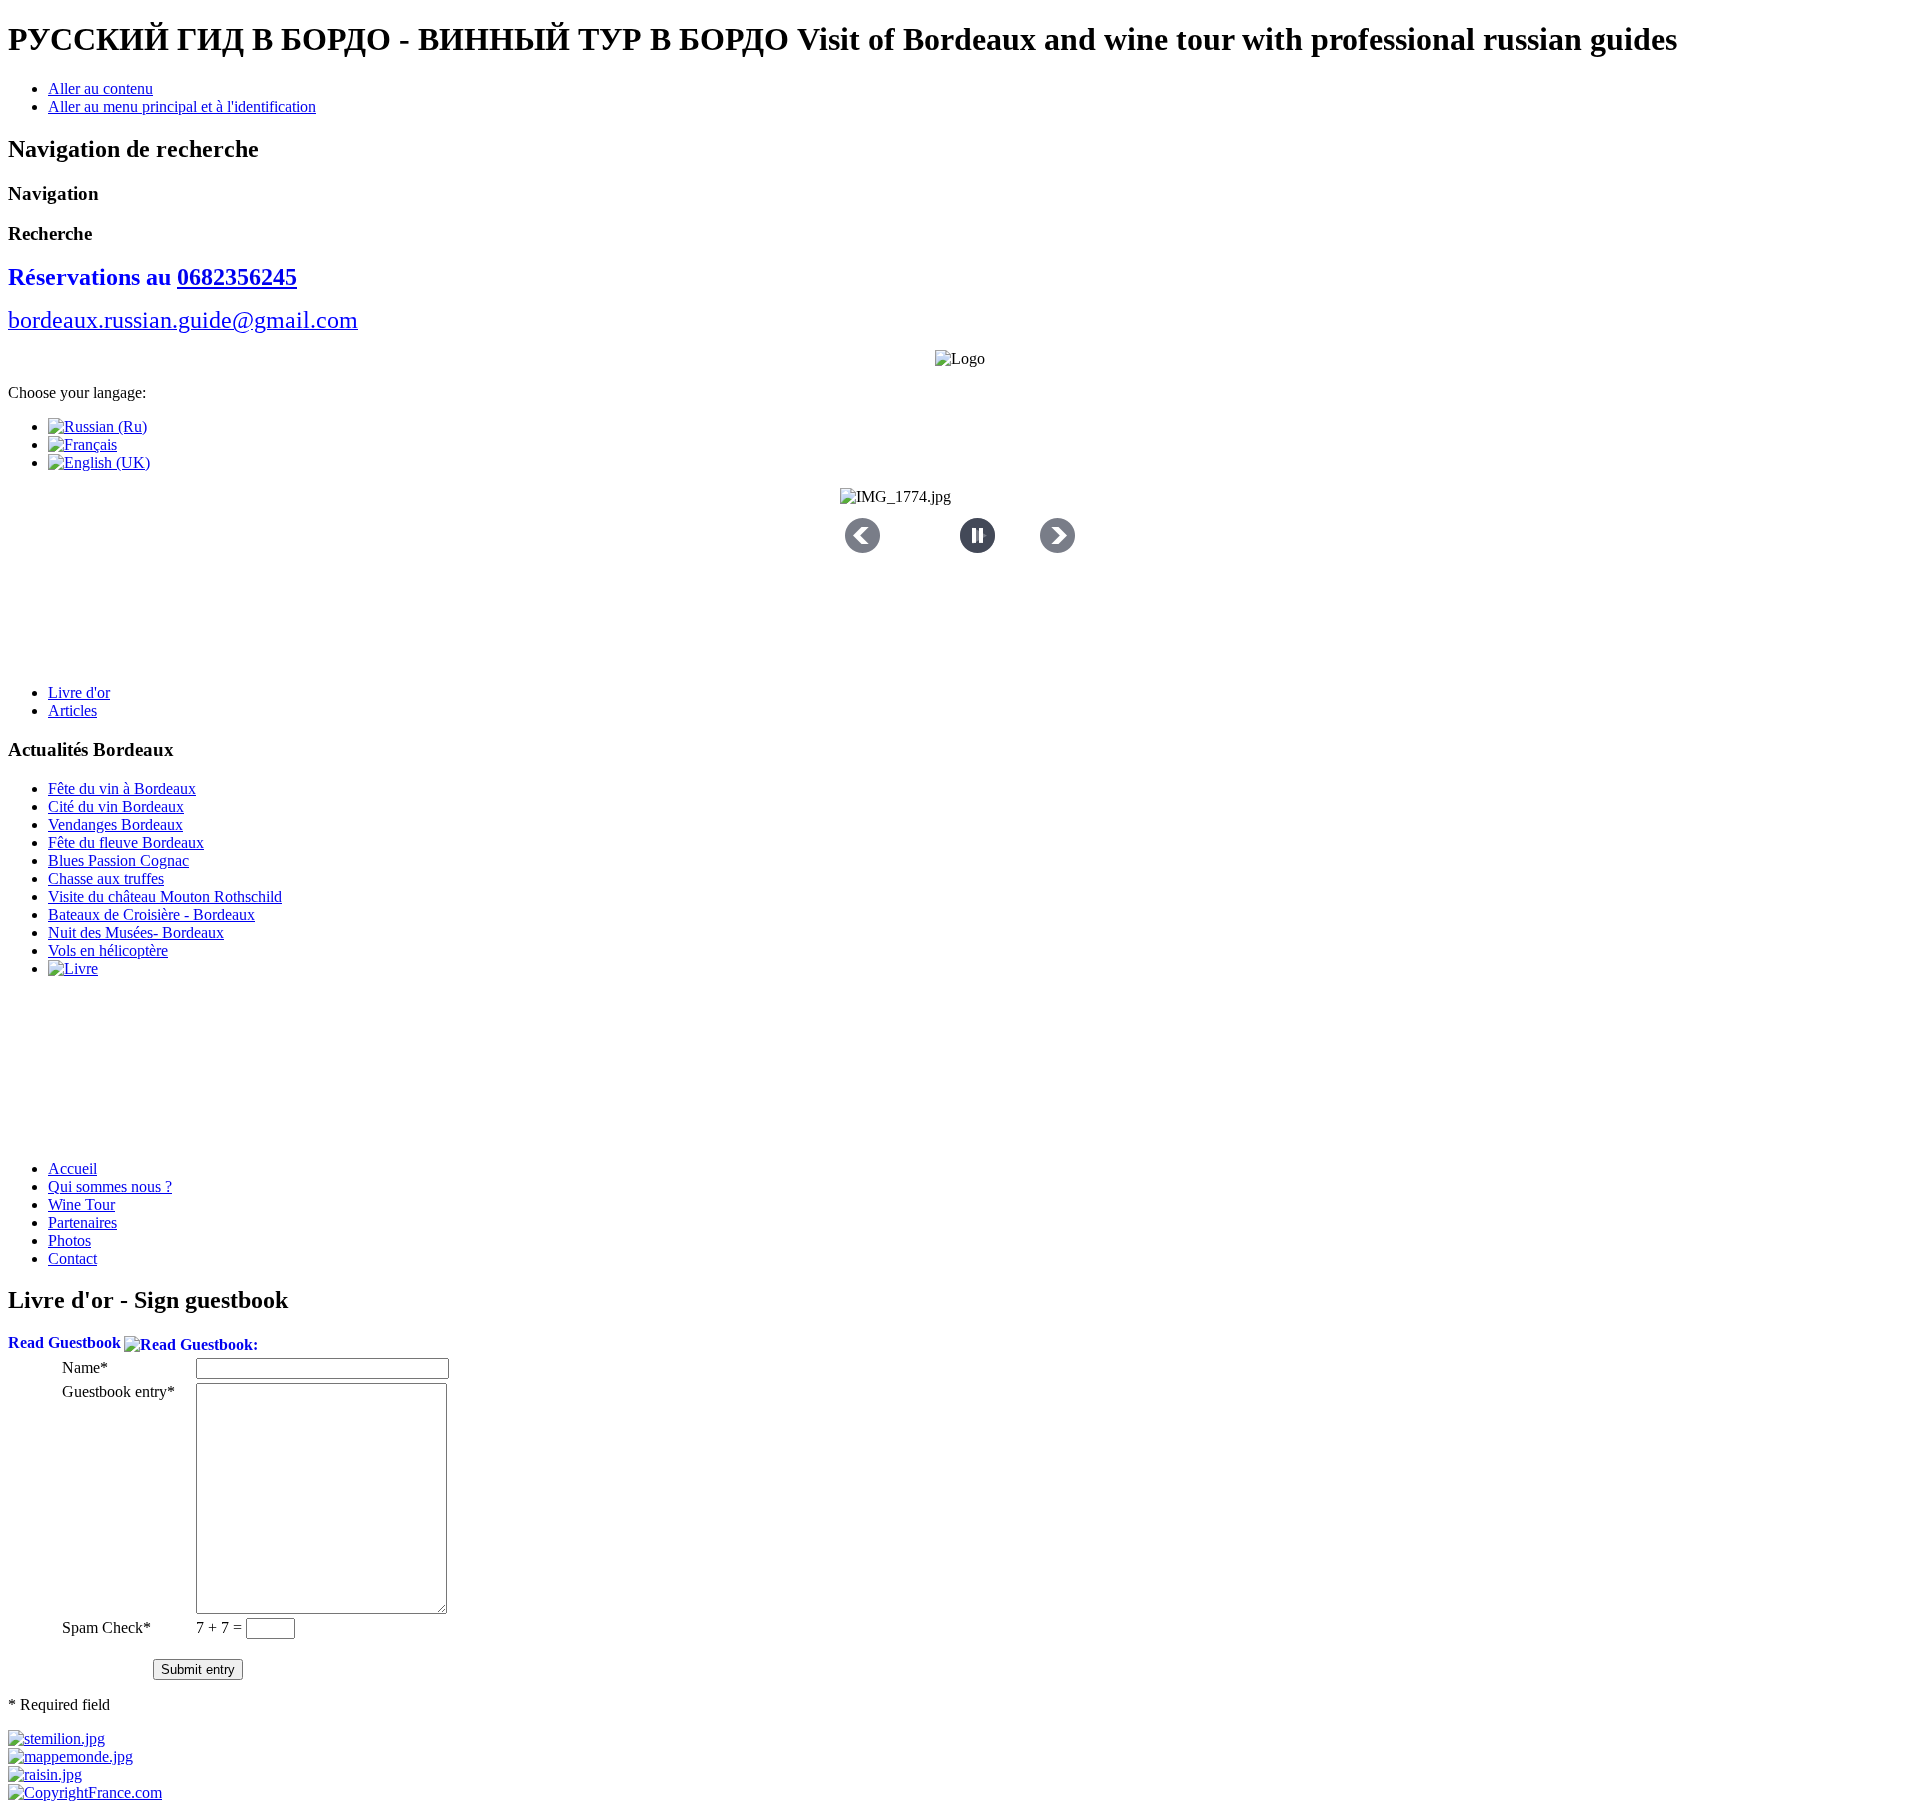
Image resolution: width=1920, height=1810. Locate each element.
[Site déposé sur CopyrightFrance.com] (85, 1792)
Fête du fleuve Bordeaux (126, 842)
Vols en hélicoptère (108, 950)
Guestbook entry (114, 1391)
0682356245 (237, 277)
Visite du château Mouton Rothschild (165, 896)
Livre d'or (79, 692)
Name (81, 1367)
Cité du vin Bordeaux (116, 806)
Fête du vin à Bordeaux (122, 788)
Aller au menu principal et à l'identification (182, 106)
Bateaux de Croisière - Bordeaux (151, 914)
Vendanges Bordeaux (115, 824)
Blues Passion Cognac (118, 860)
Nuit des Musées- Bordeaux (136, 932)
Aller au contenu (100, 88)
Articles (72, 710)
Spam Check (102, 1627)
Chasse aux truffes (106, 878)
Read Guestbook (64, 1342)
